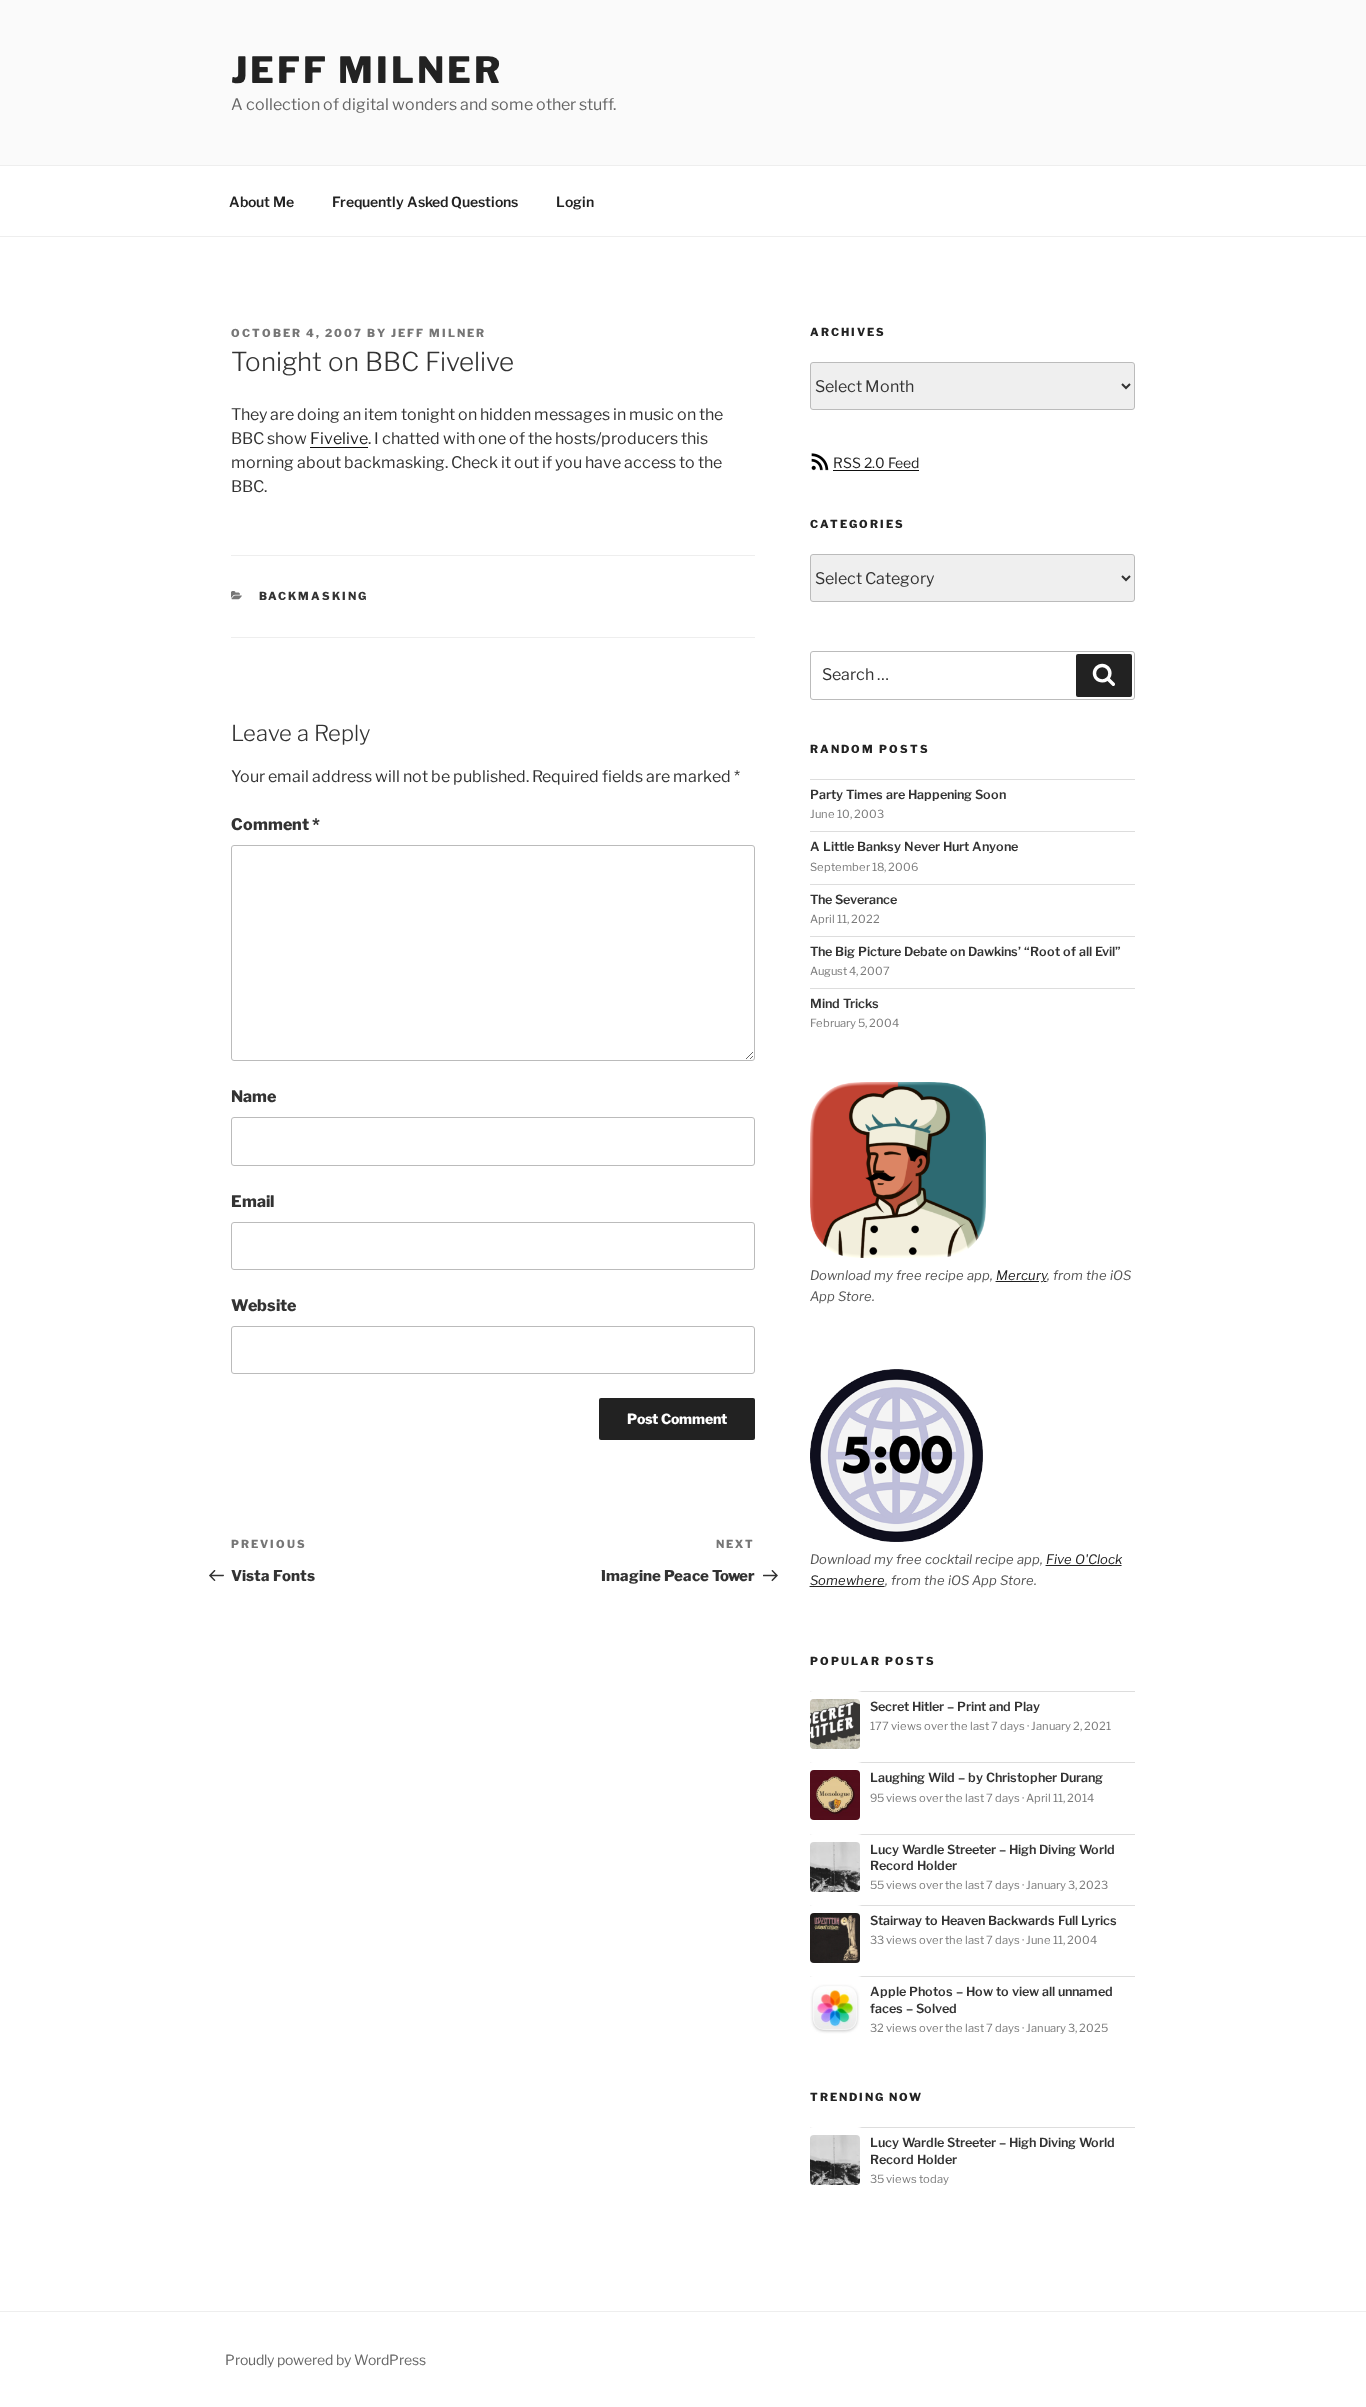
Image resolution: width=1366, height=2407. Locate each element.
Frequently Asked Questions (425, 201)
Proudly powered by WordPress (325, 2359)
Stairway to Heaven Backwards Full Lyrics (993, 1920)
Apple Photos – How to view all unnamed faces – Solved (991, 1999)
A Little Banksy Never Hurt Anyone (914, 846)
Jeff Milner (367, 70)
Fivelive (339, 438)
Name (253, 1096)
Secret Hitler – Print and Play (955, 1706)
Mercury (1021, 1275)
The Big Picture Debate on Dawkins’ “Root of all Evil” (965, 951)
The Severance (853, 899)
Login (575, 201)
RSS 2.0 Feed (876, 462)
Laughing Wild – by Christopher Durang (986, 1777)
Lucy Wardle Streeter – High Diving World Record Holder (992, 1857)
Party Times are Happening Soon (908, 794)
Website (263, 1305)
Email (252, 1201)
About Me (261, 201)
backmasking (314, 596)
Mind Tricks (844, 1003)
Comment (275, 824)
